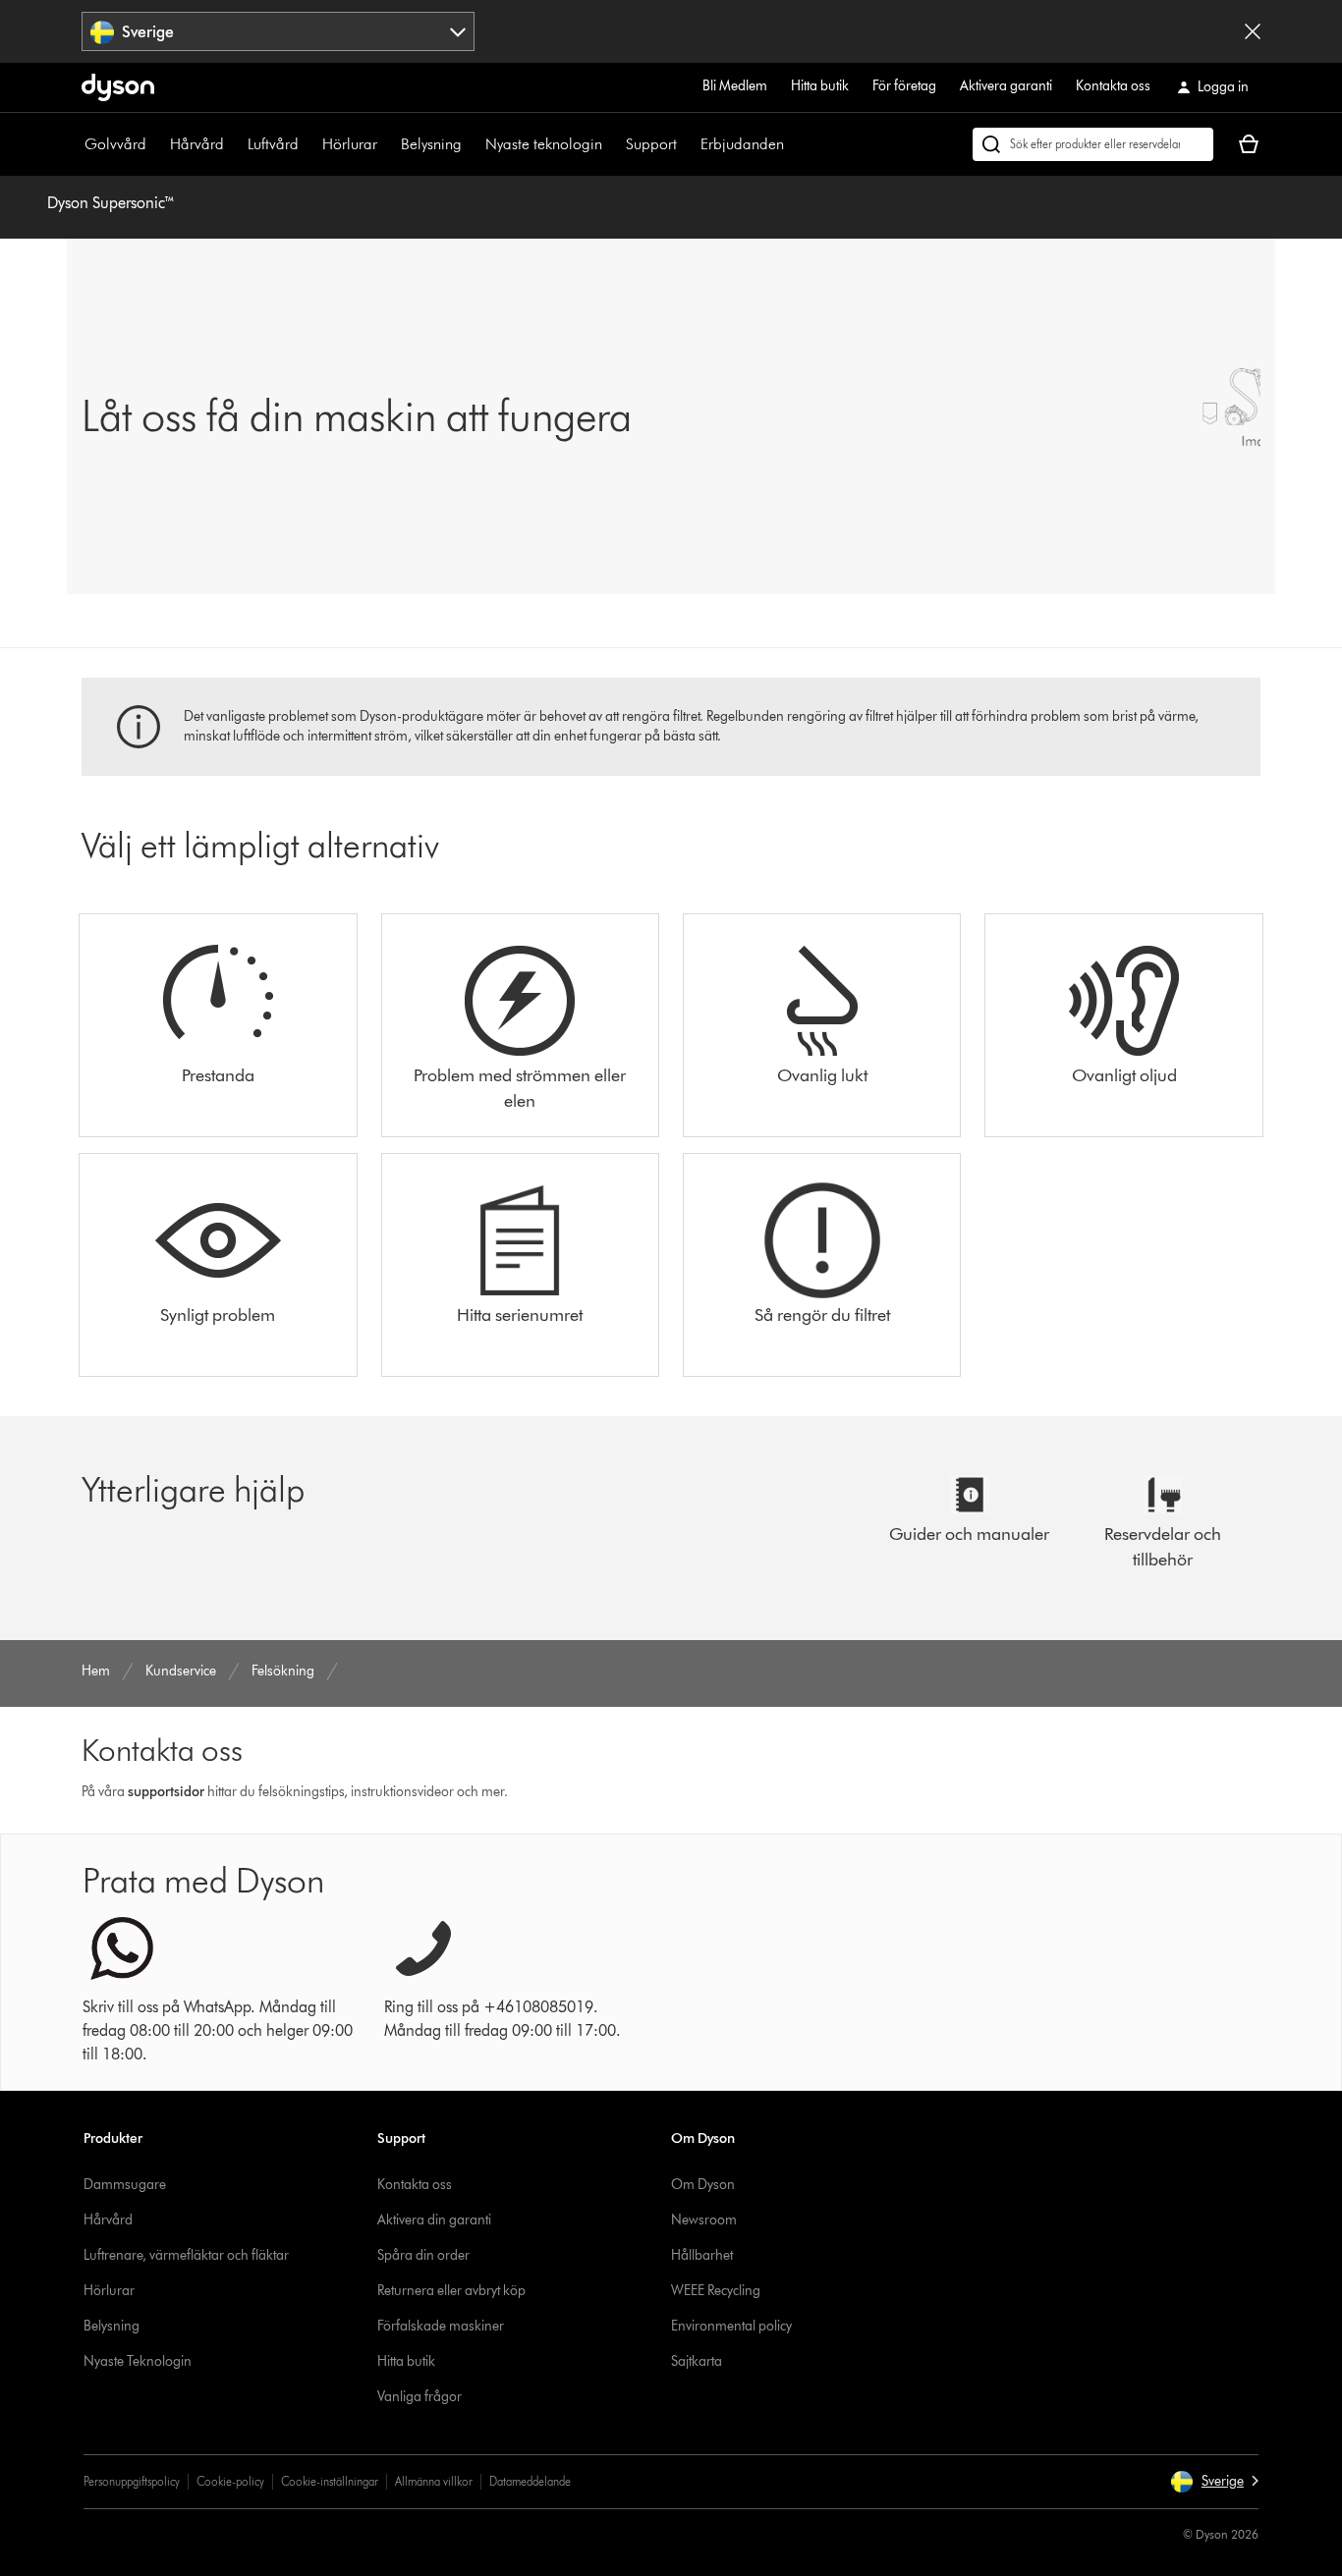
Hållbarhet (702, 2255)
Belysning (431, 144)
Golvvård (115, 144)
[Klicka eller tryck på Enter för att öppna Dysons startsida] (118, 87)
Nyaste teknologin (544, 144)
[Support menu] (687, 144)
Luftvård (273, 144)
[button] (1214, 2482)
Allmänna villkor (434, 2481)
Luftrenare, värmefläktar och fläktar (186, 2255)
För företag (904, 86)
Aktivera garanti (1006, 86)
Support (651, 144)
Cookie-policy (230, 2481)
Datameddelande (530, 2481)
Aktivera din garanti (434, 2220)
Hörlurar (350, 144)
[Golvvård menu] (156, 144)
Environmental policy (731, 2326)
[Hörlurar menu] (387, 144)
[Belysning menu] (472, 144)
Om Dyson (703, 2185)
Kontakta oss (1113, 86)
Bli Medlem (735, 86)
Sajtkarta (697, 2361)
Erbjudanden (742, 144)
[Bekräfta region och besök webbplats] (1253, 31)
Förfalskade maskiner (441, 2326)
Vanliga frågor (419, 2397)
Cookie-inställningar (330, 2481)
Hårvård (197, 144)
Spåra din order (423, 2255)
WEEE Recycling (716, 2291)
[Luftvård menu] (308, 144)
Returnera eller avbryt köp (451, 2291)
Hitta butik (820, 86)
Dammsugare (125, 2185)
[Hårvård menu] (234, 144)
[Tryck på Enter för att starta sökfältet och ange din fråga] (1093, 144)
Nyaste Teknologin (138, 2361)
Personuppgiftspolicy (132, 2481)
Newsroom (704, 2220)
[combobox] (278, 31)
